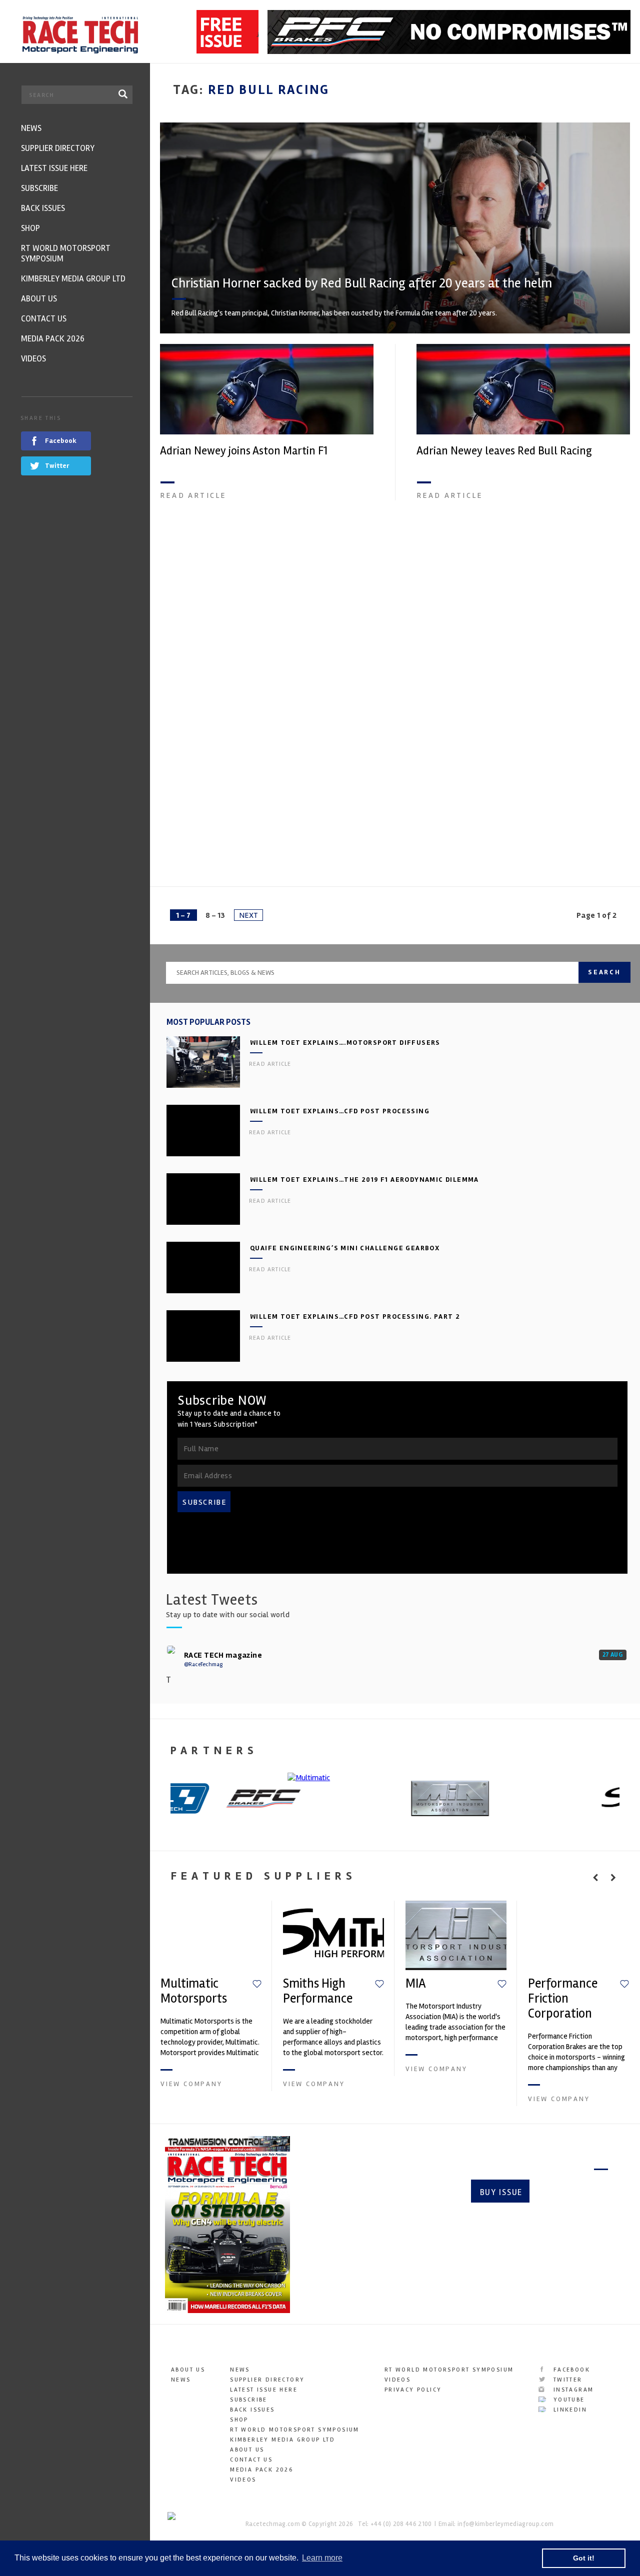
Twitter (566, 2380)
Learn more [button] (322, 2558)
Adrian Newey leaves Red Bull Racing (504, 451)
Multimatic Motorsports (194, 1991)
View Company (191, 2084)
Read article (193, 495)
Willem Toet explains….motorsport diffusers (345, 1043)
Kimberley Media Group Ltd (282, 2440)
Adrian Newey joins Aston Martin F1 (244, 451)
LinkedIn (569, 2410)
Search (604, 972)
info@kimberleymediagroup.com (505, 2524)
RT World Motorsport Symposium (295, 2430)
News (181, 2380)
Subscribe (573, 2192)
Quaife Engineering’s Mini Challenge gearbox (345, 1248)
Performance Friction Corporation (563, 1999)
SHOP (239, 2420)
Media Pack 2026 (261, 2470)
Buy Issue (501, 2192)
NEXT (248, 915)
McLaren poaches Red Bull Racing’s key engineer (253, 638)
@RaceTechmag (203, 1664)
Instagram (572, 2390)
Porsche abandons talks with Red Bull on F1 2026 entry (519, 818)
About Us (188, 2370)
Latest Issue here (264, 2390)
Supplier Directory (267, 2380)
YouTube (567, 2400)
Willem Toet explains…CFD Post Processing (340, 1111)
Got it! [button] (584, 2558)
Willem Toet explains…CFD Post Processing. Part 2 (355, 1316)
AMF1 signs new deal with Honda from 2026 (520, 631)
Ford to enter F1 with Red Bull (231, 812)
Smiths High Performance (318, 1991)
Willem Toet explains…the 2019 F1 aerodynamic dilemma (364, 1180)
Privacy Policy (413, 2390)
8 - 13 (215, 915)
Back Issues (252, 2410)
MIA (416, 1984)
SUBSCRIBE (204, 1502)
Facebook (570, 2370)
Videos (243, 2480)
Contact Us (251, 2460)
